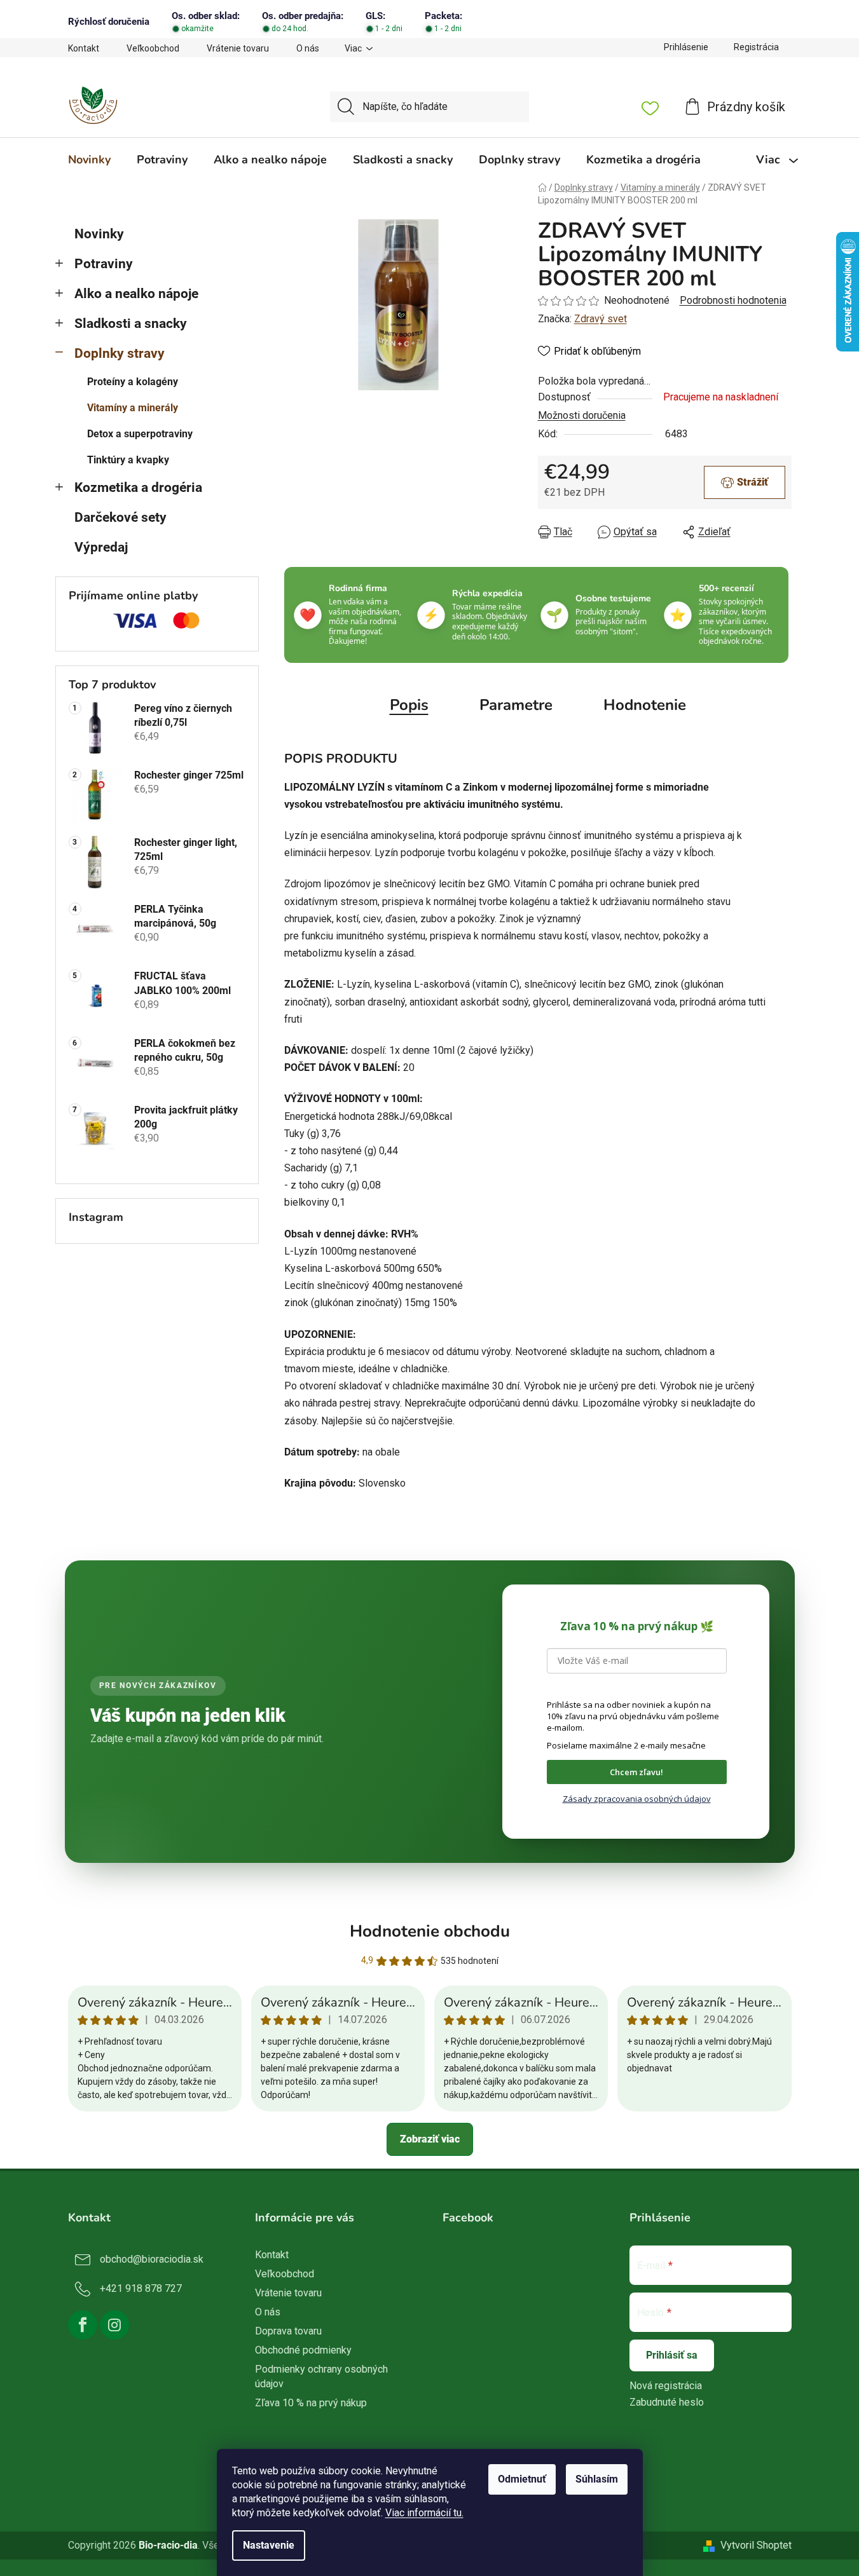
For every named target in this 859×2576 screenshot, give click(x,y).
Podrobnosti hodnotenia (733, 300)
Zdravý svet (601, 319)
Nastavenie (269, 2545)
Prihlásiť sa (672, 2355)
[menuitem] (89, 160)
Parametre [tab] (516, 705)
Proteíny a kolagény (133, 382)
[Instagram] (114, 2325)
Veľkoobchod (153, 48)
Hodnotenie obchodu (430, 1931)
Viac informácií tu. (424, 2513)
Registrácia (756, 47)
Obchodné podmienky (303, 2350)
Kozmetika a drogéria (138, 487)
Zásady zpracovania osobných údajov (637, 1799)
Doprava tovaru (288, 2331)
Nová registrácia (666, 2386)
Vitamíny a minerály (133, 408)
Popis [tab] (409, 705)
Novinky (99, 234)
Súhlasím (597, 2479)
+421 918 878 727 (141, 2288)
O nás (308, 48)
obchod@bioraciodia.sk (152, 2259)
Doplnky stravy (120, 353)
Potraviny (104, 264)
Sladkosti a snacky (131, 324)
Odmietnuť (522, 2479)
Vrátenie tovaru (238, 48)
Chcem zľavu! (636, 1772)
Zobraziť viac (430, 2139)
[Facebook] (83, 2325)
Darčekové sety (120, 517)
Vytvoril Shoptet (756, 2545)
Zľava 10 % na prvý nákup (311, 2403)
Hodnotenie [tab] (645, 705)
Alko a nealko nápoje (136, 294)
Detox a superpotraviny (140, 434)
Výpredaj (101, 547)
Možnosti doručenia (582, 415)
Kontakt (84, 48)
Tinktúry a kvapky (128, 460)
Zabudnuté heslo (667, 2402)
